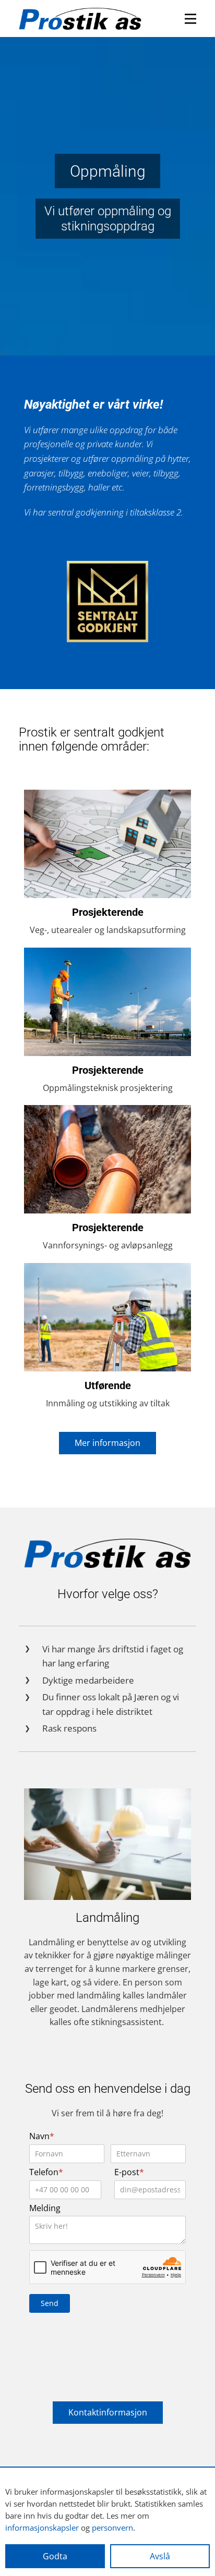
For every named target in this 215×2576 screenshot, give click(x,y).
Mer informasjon (107, 1443)
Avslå (160, 2556)
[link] (107, 602)
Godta (55, 2556)
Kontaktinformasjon (108, 2412)
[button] (190, 19)
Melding (45, 2208)
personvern (112, 2528)
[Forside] (80, 19)
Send (50, 2303)
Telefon (46, 2172)
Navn (42, 2136)
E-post (129, 2172)
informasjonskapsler (42, 2528)
